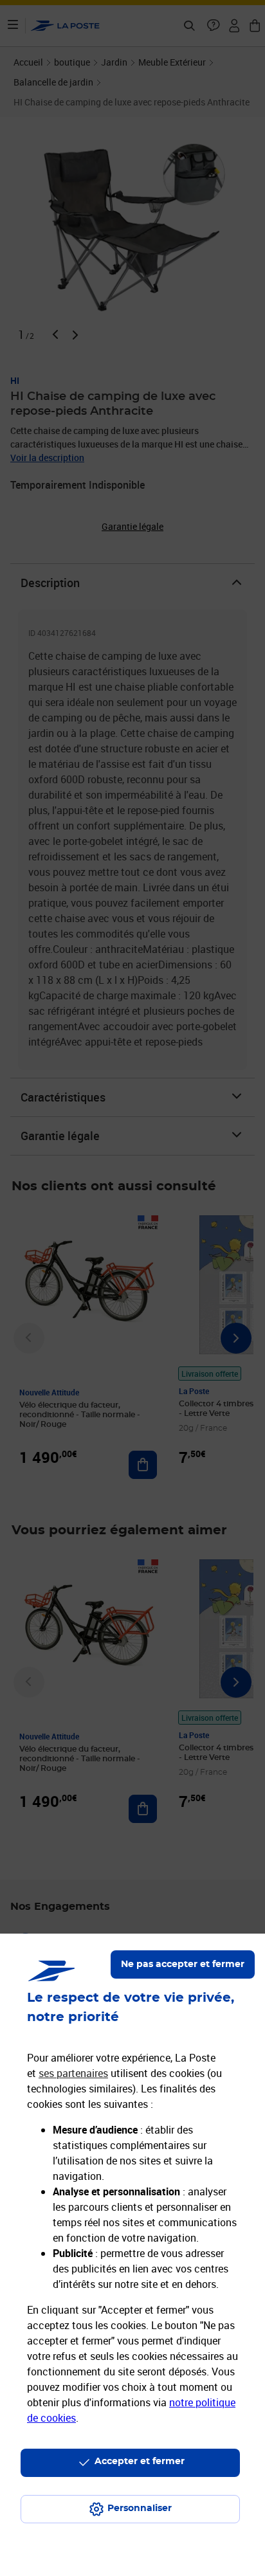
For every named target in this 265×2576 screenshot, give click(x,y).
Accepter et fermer (140, 2462)
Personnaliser (140, 2508)
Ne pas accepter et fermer (183, 1964)
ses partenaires (73, 2073)
